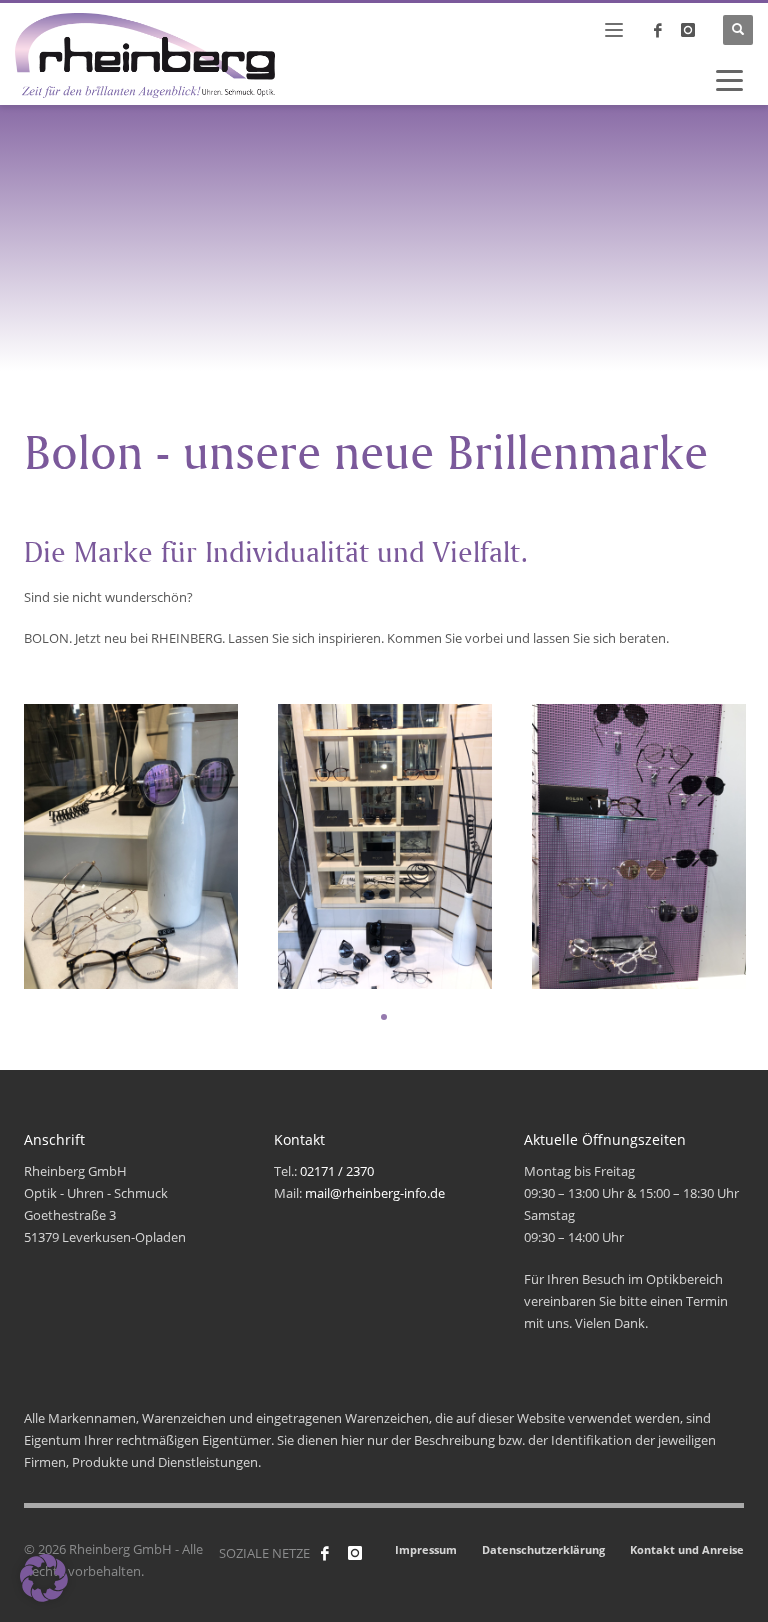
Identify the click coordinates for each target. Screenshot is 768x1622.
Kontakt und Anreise (687, 1549)
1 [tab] (384, 1017)
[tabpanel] (131, 846)
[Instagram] (688, 30)
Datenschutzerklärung (543, 1549)
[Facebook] (325, 1553)
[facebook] (658, 30)
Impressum (426, 1549)
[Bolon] (131, 846)
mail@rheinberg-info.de (375, 1193)
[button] (44, 1578)
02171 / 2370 (337, 1171)
